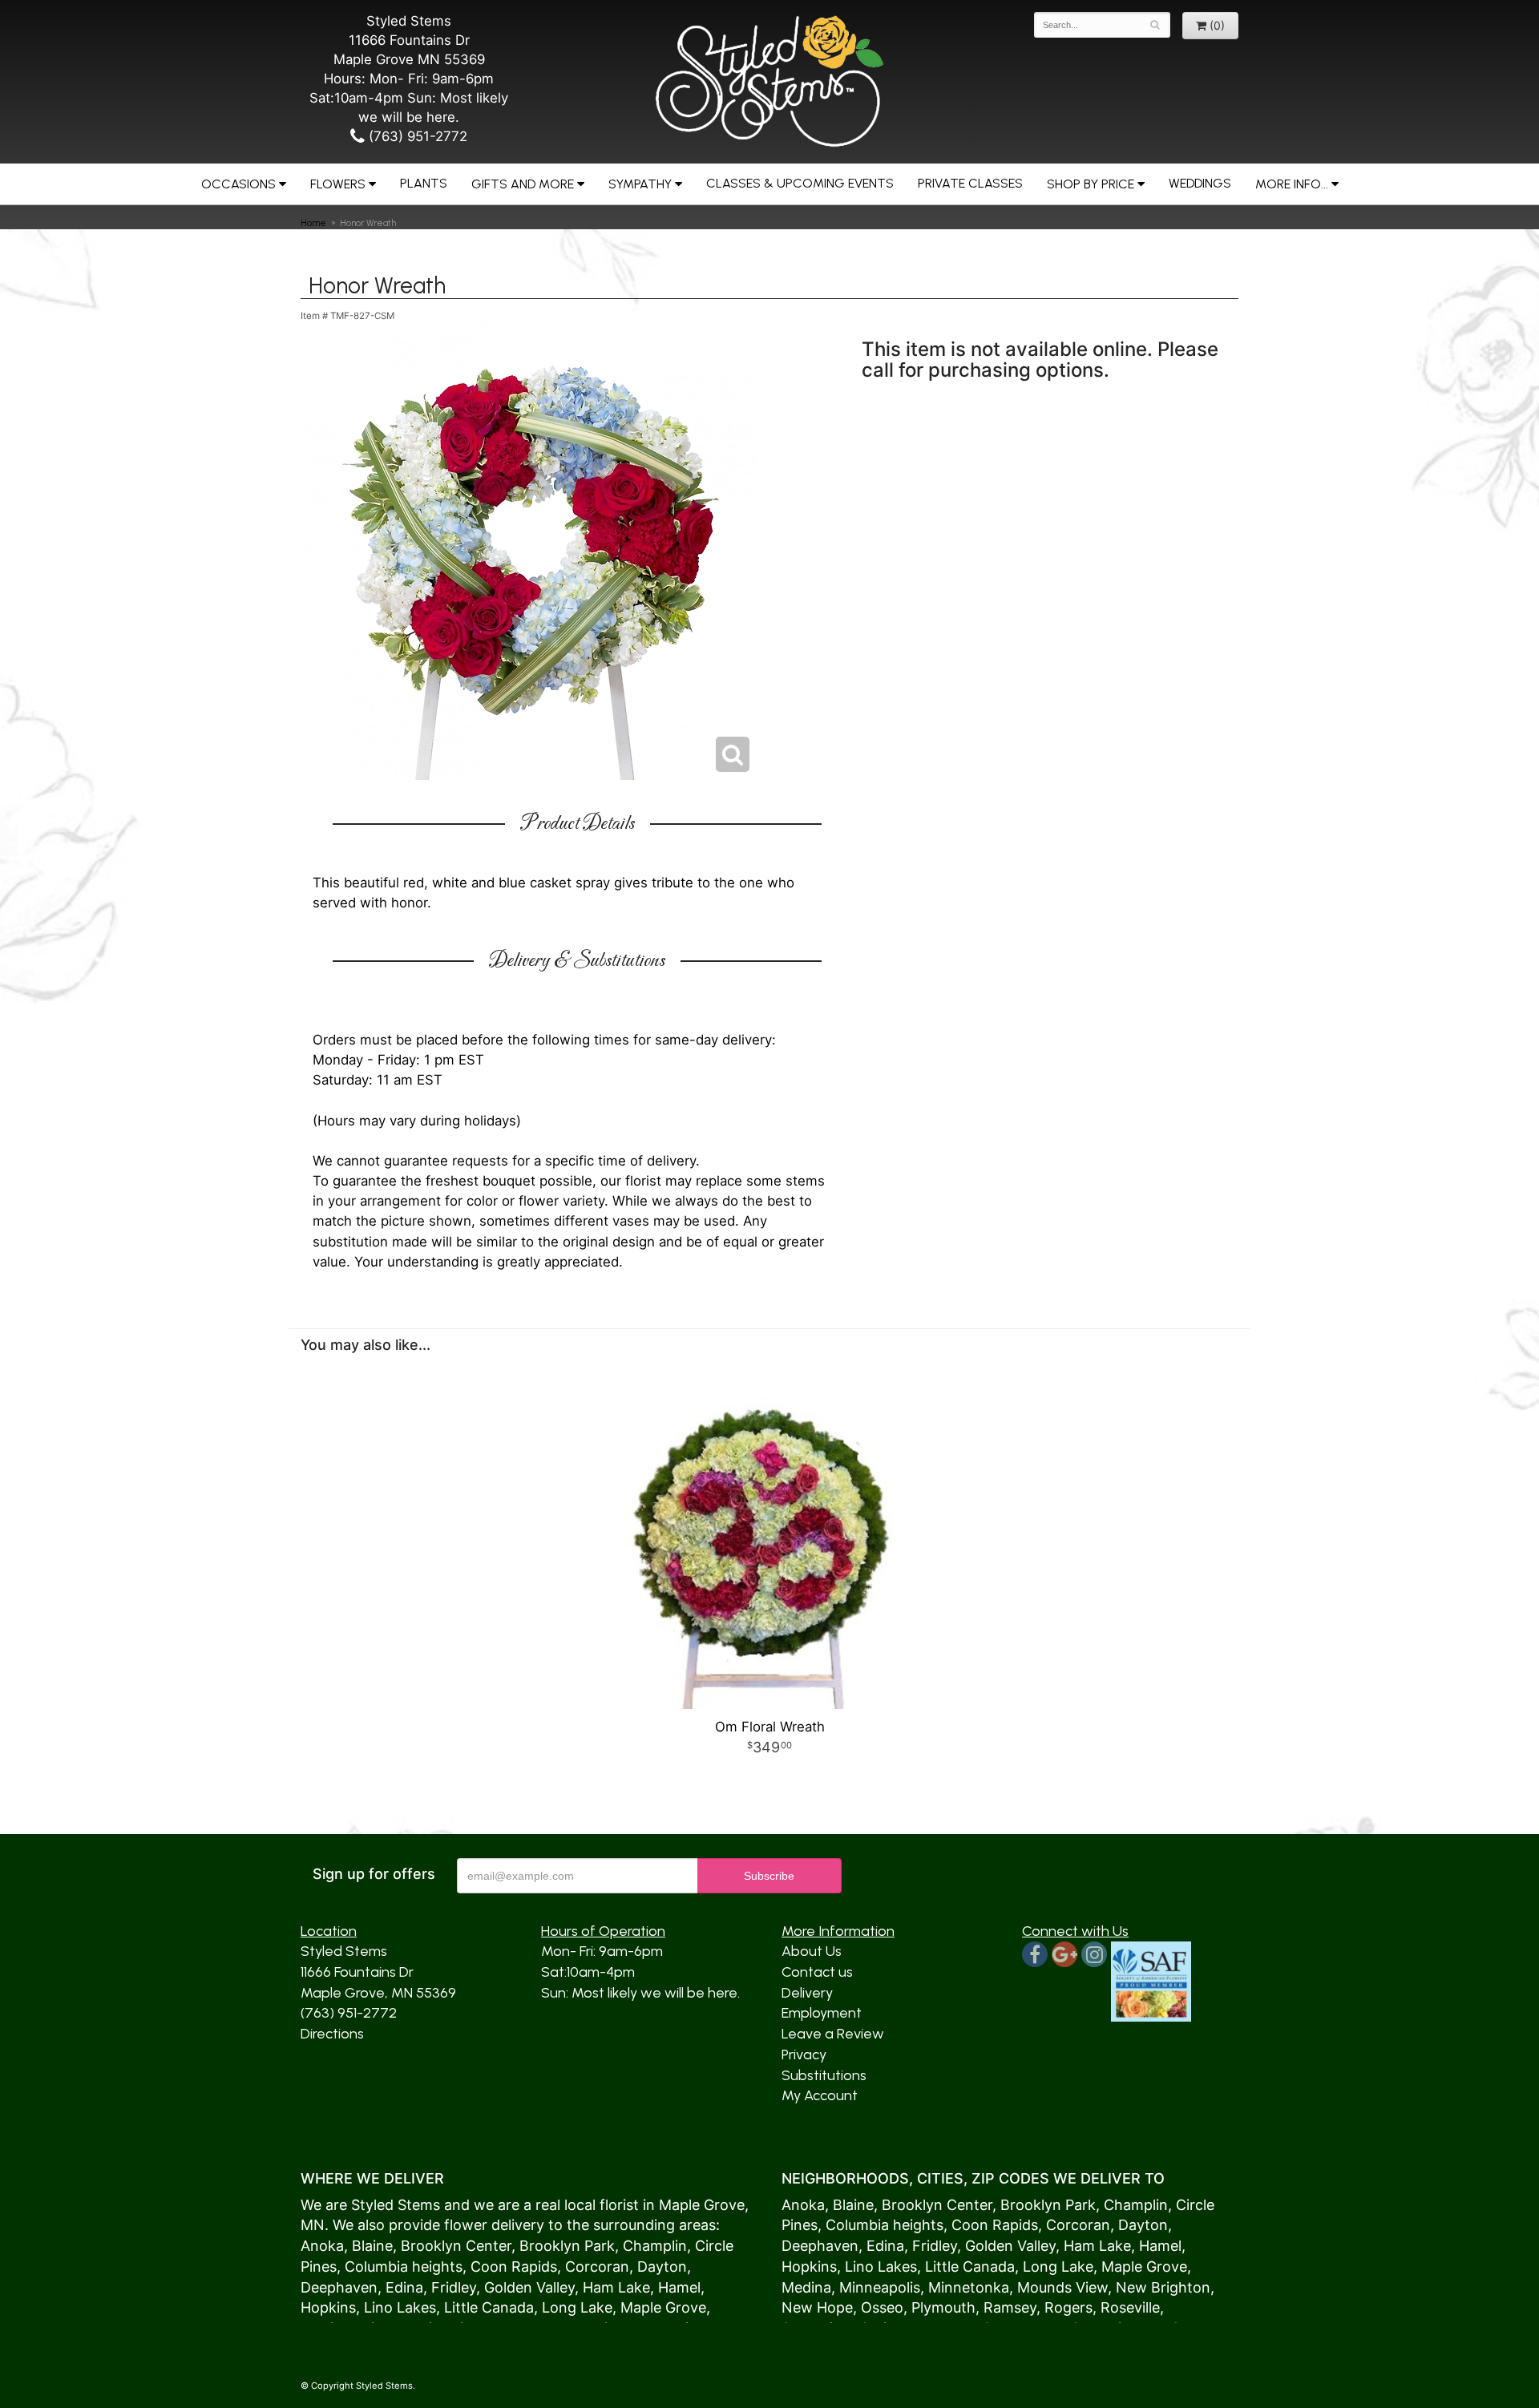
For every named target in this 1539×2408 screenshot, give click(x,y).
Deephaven (339, 2287)
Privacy (804, 2054)
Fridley (454, 2287)
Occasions (238, 184)
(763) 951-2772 (416, 136)
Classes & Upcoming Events (800, 183)
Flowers (338, 184)
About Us (812, 1951)
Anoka (322, 2246)
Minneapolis (880, 2287)
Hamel (679, 2287)
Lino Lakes (400, 2307)
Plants (424, 183)
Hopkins (328, 2307)
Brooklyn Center (456, 2246)
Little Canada (489, 2307)
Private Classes (970, 183)
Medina (806, 2287)
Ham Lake (616, 2287)
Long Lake (577, 2307)
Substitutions (824, 2075)
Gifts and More (523, 184)
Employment (822, 2013)
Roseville (1130, 2307)
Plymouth (943, 2307)
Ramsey (1010, 2307)
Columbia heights (404, 2267)
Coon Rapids (514, 2267)
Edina (404, 2287)
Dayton (662, 2267)
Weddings (1200, 183)
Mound (1041, 2287)
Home (313, 223)
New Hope (817, 2307)
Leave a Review (833, 2034)
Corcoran (597, 2267)
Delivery (807, 1993)
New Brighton (1163, 2287)
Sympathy (640, 184)
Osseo (882, 2307)
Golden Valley (529, 2287)
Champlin (655, 2246)
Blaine (372, 2246)
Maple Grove (702, 2205)
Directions (332, 2034)
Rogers (1068, 2307)
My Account (820, 2095)
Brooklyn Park (567, 2246)
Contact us (817, 1972)
